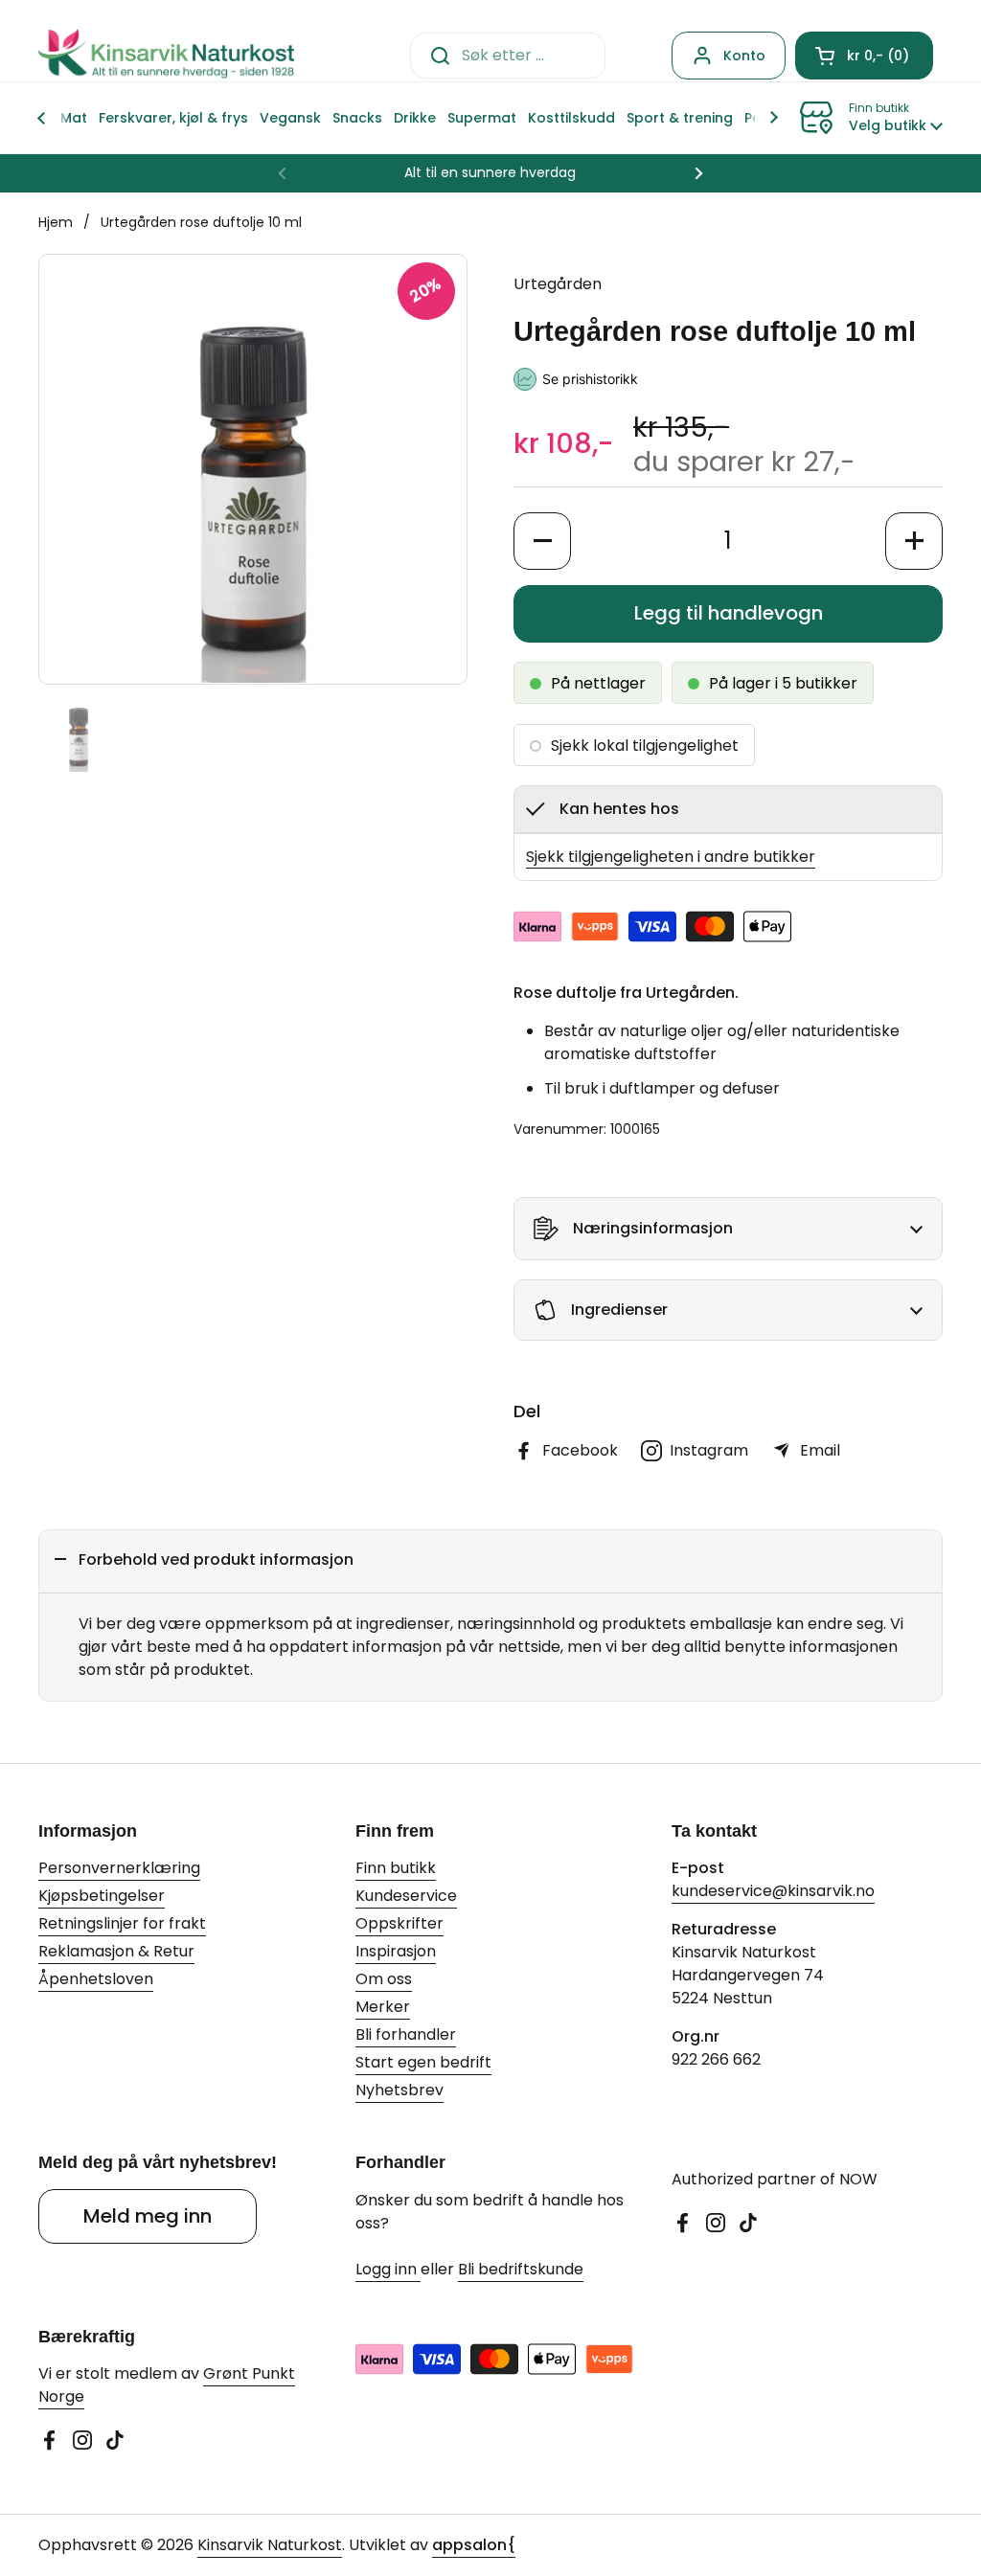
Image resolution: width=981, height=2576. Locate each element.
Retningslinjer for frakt (122, 1923)
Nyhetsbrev (399, 2090)
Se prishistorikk (590, 379)
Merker (383, 2007)
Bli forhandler (406, 2034)
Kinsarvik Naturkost (270, 2545)
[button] (864, 56)
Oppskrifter (399, 1923)
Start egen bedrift (423, 2062)
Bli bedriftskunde (521, 2269)
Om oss (384, 1979)
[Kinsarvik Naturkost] (166, 55)
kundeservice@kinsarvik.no (773, 1891)
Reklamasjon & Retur (116, 1951)
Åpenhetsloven (96, 1979)
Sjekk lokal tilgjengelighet (645, 746)
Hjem (56, 222)
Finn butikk (396, 1868)
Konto (744, 56)
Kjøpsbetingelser (102, 1896)
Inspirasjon (396, 1951)
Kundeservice (406, 1896)
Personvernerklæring (119, 1868)
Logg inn (388, 2269)
